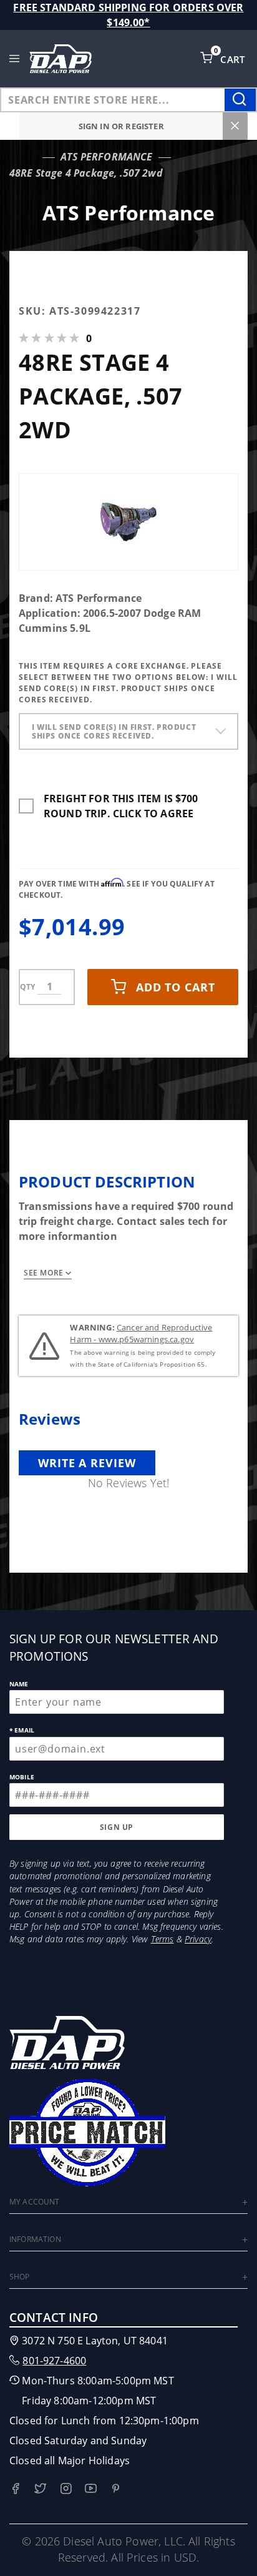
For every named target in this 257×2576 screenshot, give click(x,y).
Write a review (87, 1463)
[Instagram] (66, 2488)
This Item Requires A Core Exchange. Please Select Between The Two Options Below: (128, 683)
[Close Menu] (235, 126)
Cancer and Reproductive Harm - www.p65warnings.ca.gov (141, 1334)
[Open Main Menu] (15, 59)
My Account (35, 2202)
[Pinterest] (116, 2488)
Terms (162, 1939)
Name (19, 1684)
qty (27, 987)
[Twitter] (40, 2488)
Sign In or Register (121, 126)
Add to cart (176, 987)
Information (35, 2239)
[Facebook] (15, 2488)
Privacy (198, 1939)
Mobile (22, 1777)
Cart (234, 59)
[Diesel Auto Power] (61, 59)
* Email (22, 1730)
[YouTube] (91, 2488)
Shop (20, 2277)
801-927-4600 (54, 2361)
